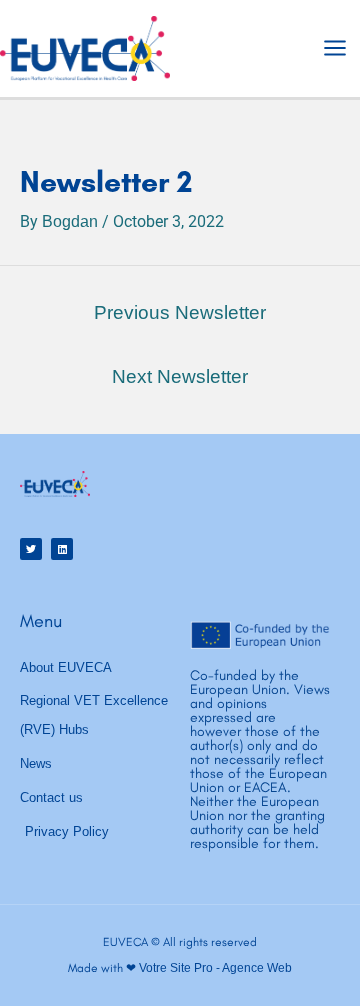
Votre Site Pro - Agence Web (215, 968)
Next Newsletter (180, 376)
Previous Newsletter (180, 312)
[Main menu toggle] (335, 48)
